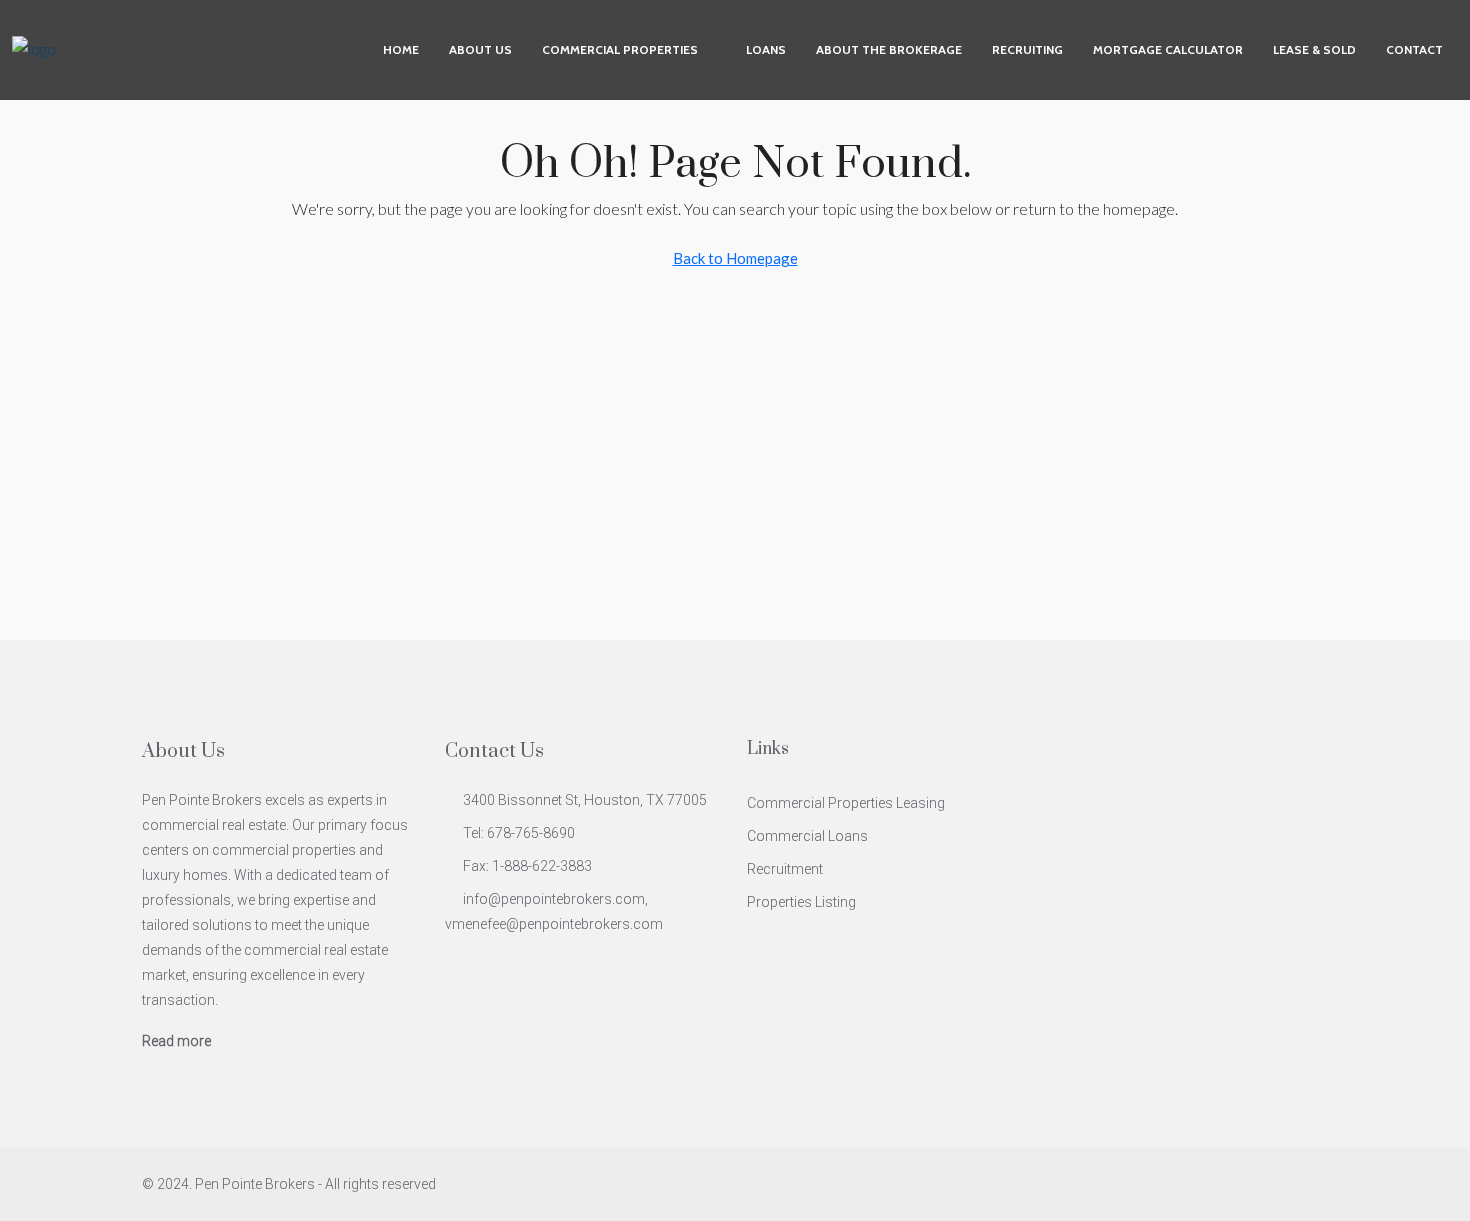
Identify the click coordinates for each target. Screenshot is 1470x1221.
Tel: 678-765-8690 (519, 833)
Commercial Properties (620, 49)
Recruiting (1027, 49)
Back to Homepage (735, 258)
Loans (766, 49)
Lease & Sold (1314, 49)
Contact (1414, 49)
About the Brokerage (889, 49)
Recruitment (785, 869)
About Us (480, 49)
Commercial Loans (807, 836)
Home (401, 49)
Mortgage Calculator (1168, 49)
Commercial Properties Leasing (846, 803)
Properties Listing (801, 902)
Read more (176, 1041)
